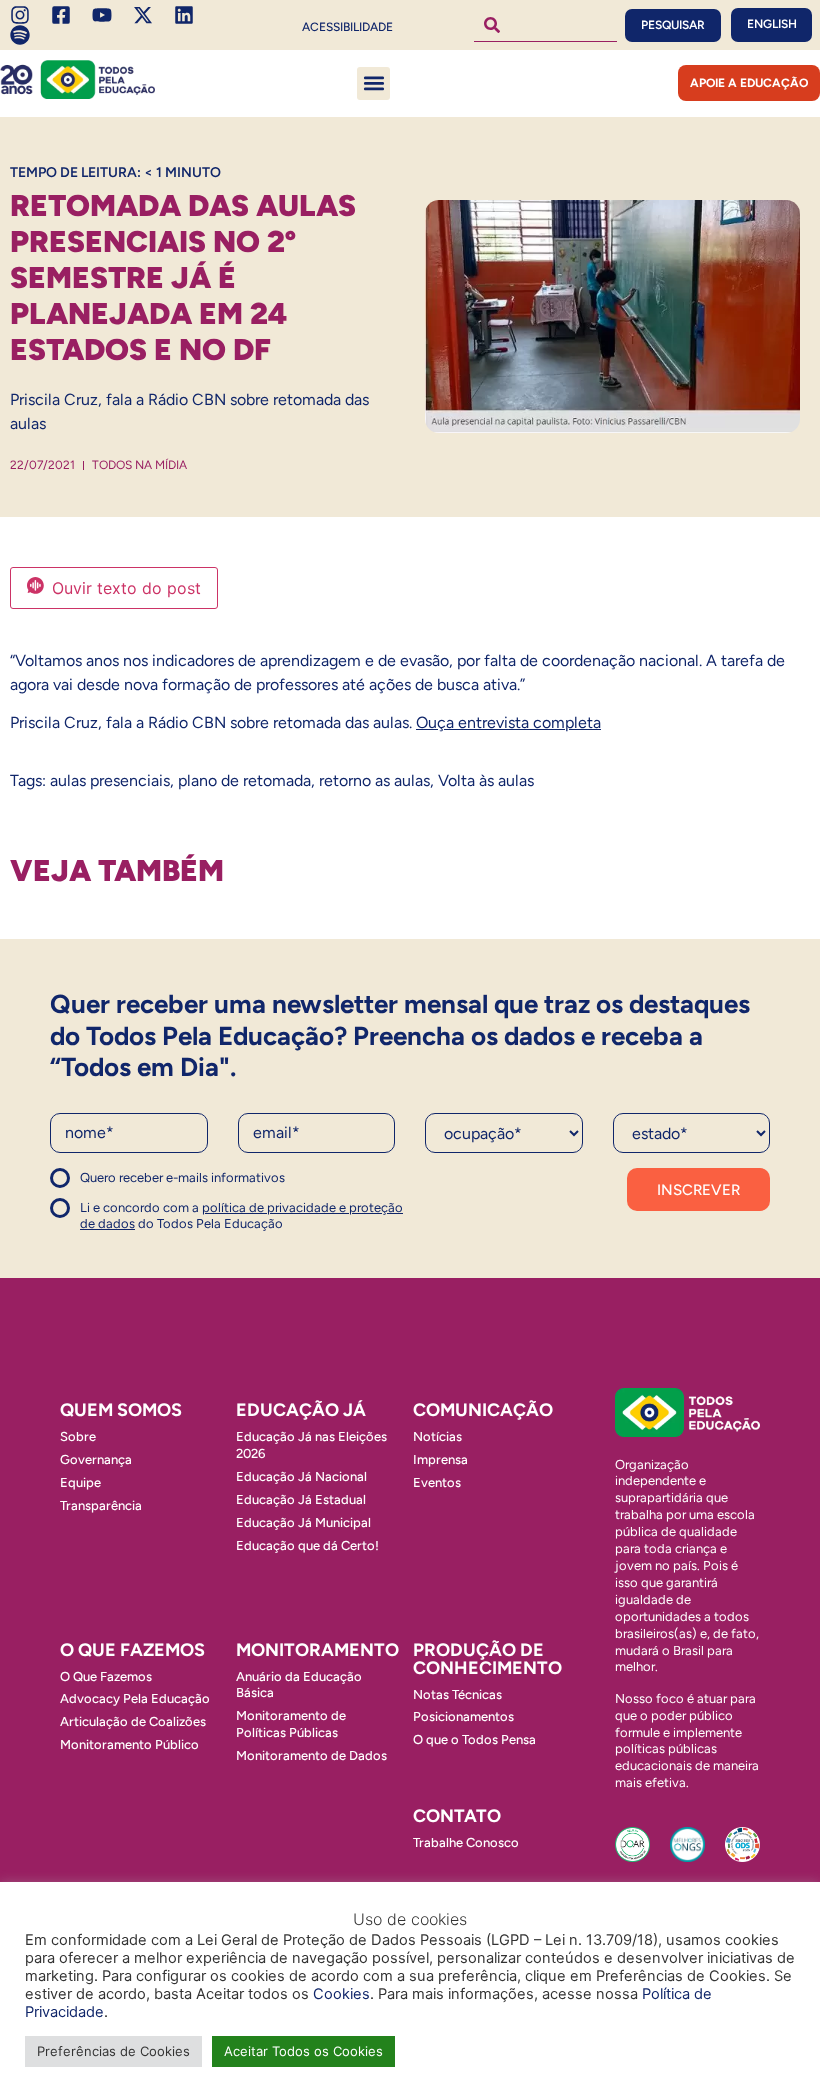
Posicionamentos (463, 1716)
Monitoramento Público (129, 1744)
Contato (457, 1816)
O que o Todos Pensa (474, 1739)
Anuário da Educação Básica (299, 1685)
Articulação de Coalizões (133, 1721)
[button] (373, 83)
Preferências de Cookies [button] (113, 2051)
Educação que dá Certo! (307, 1545)
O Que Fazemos (106, 1676)
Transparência (101, 1505)
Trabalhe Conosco (466, 1842)
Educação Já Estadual (301, 1499)
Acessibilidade (347, 27)
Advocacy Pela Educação (135, 1698)
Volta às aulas (486, 780)
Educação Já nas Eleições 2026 (311, 1445)
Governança (96, 1459)
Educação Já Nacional (301, 1476)
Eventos (437, 1482)
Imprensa (440, 1459)
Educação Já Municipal (303, 1522)
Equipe (80, 1482)
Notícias (437, 1436)
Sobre (78, 1436)
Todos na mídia (139, 465)
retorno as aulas (374, 780)
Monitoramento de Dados (311, 1755)
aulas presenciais (110, 780)
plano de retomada (244, 780)
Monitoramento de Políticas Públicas (291, 1724)
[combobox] (546, 25)
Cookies (341, 1994)
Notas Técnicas (457, 1694)
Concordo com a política (122, 1186)
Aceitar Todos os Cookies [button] (303, 2051)
